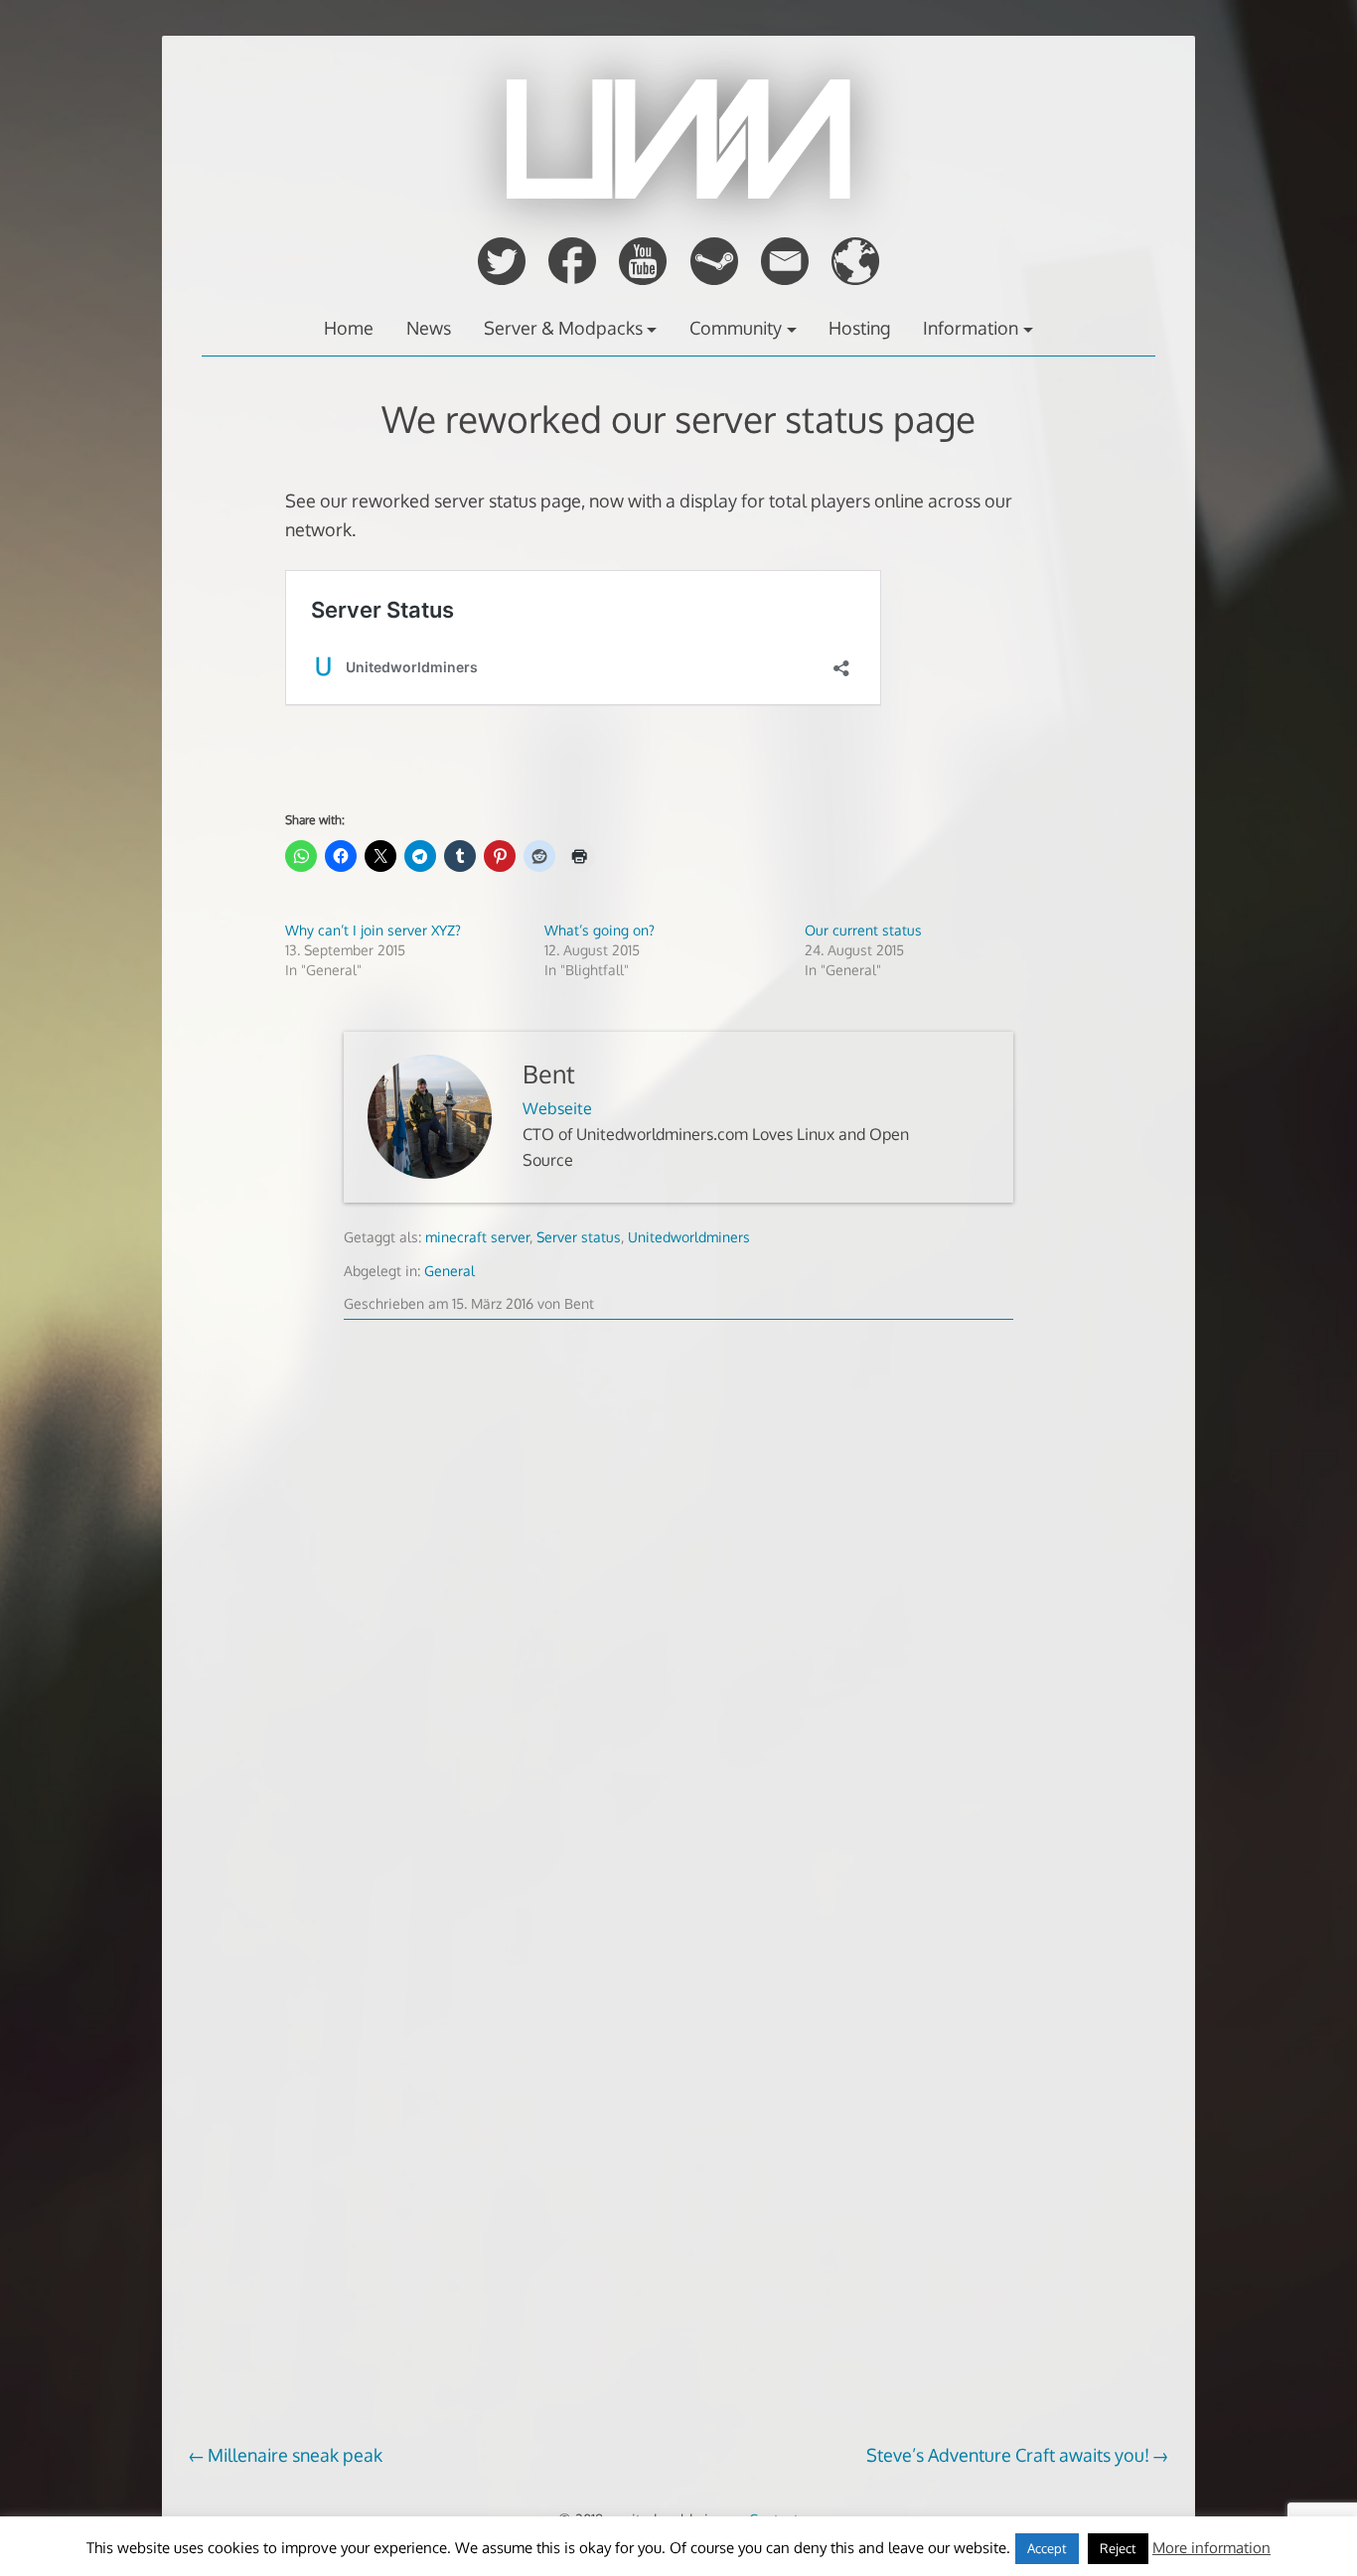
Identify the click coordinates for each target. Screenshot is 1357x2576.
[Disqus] (678, 1646)
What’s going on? (600, 930)
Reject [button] (1118, 2548)
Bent (549, 1074)
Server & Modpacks (563, 328)
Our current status (863, 930)
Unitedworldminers (689, 1237)
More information (1211, 2548)
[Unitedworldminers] (678, 193)
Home (349, 328)
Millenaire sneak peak (295, 2455)
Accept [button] (1047, 2548)
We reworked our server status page (678, 419)
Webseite (557, 1108)
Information (971, 328)
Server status (579, 1237)
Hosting (859, 328)
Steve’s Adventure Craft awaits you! (1008, 2455)
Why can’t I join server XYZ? (373, 930)
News (429, 328)
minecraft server (477, 1237)
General (450, 1271)
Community (736, 328)
